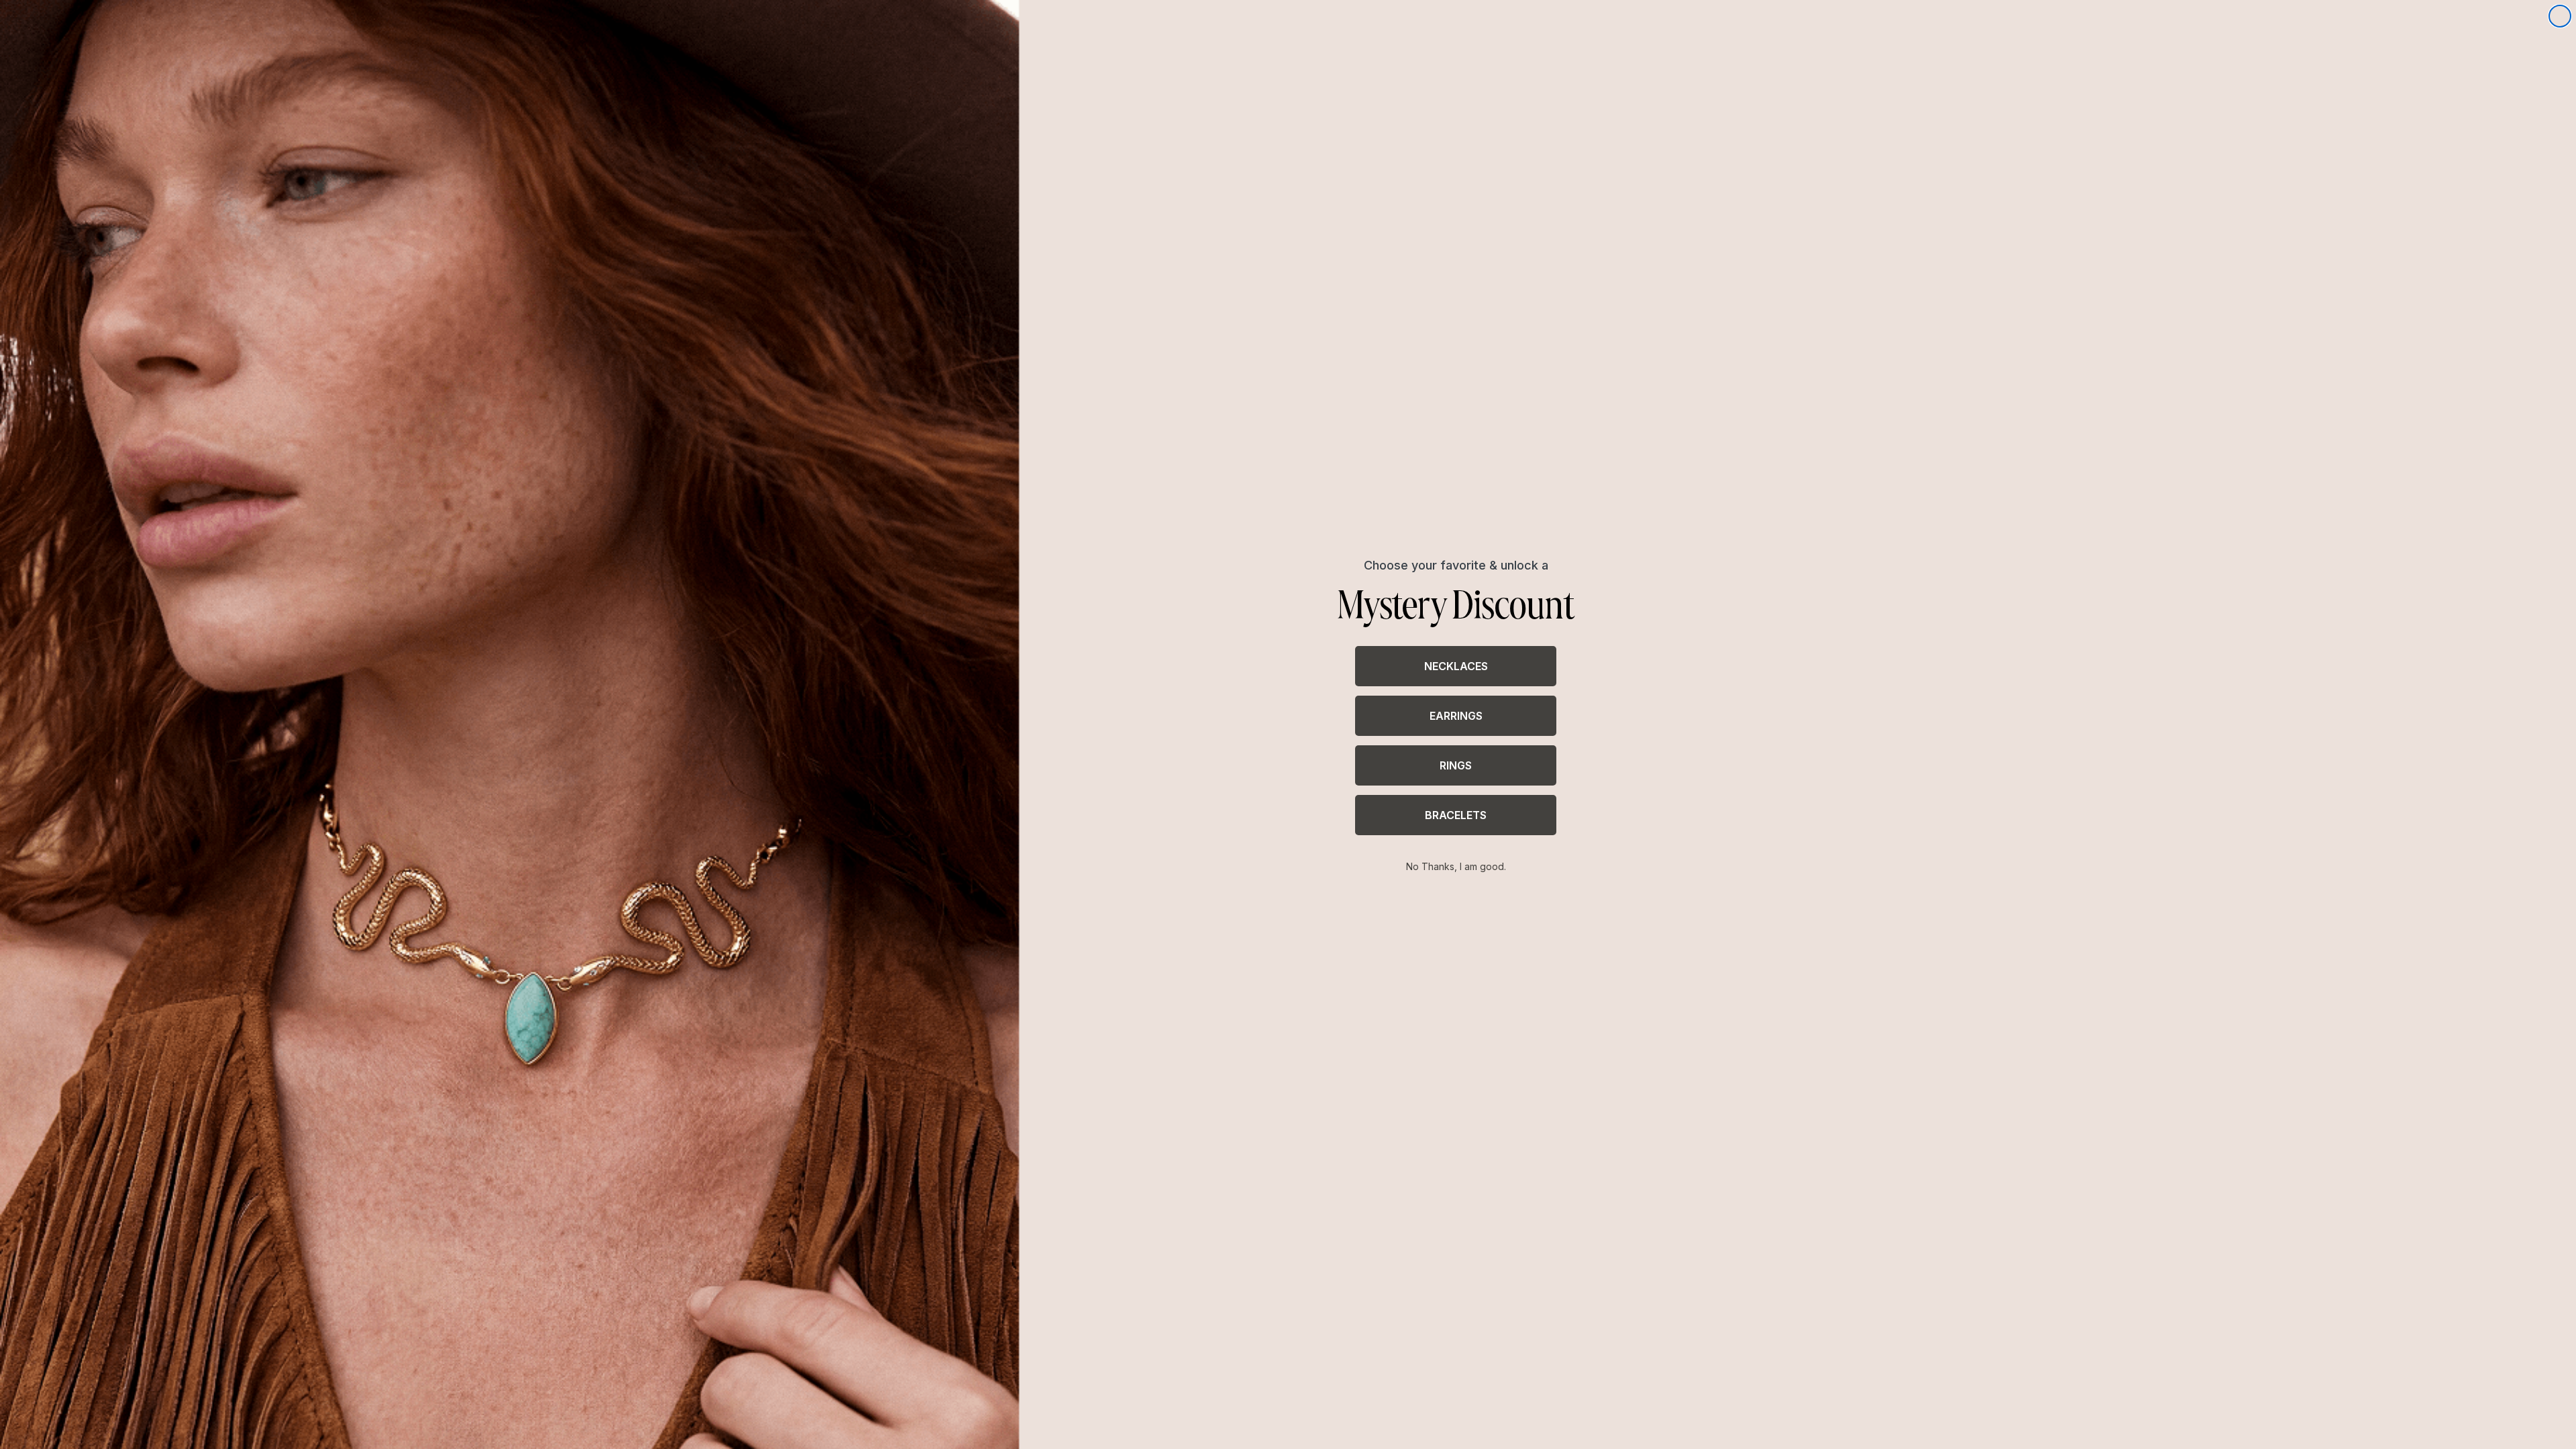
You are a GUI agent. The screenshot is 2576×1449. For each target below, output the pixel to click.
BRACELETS (1456, 815)
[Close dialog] (2560, 16)
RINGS (1456, 765)
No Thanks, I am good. (1456, 866)
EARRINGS (1456, 716)
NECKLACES (1456, 666)
